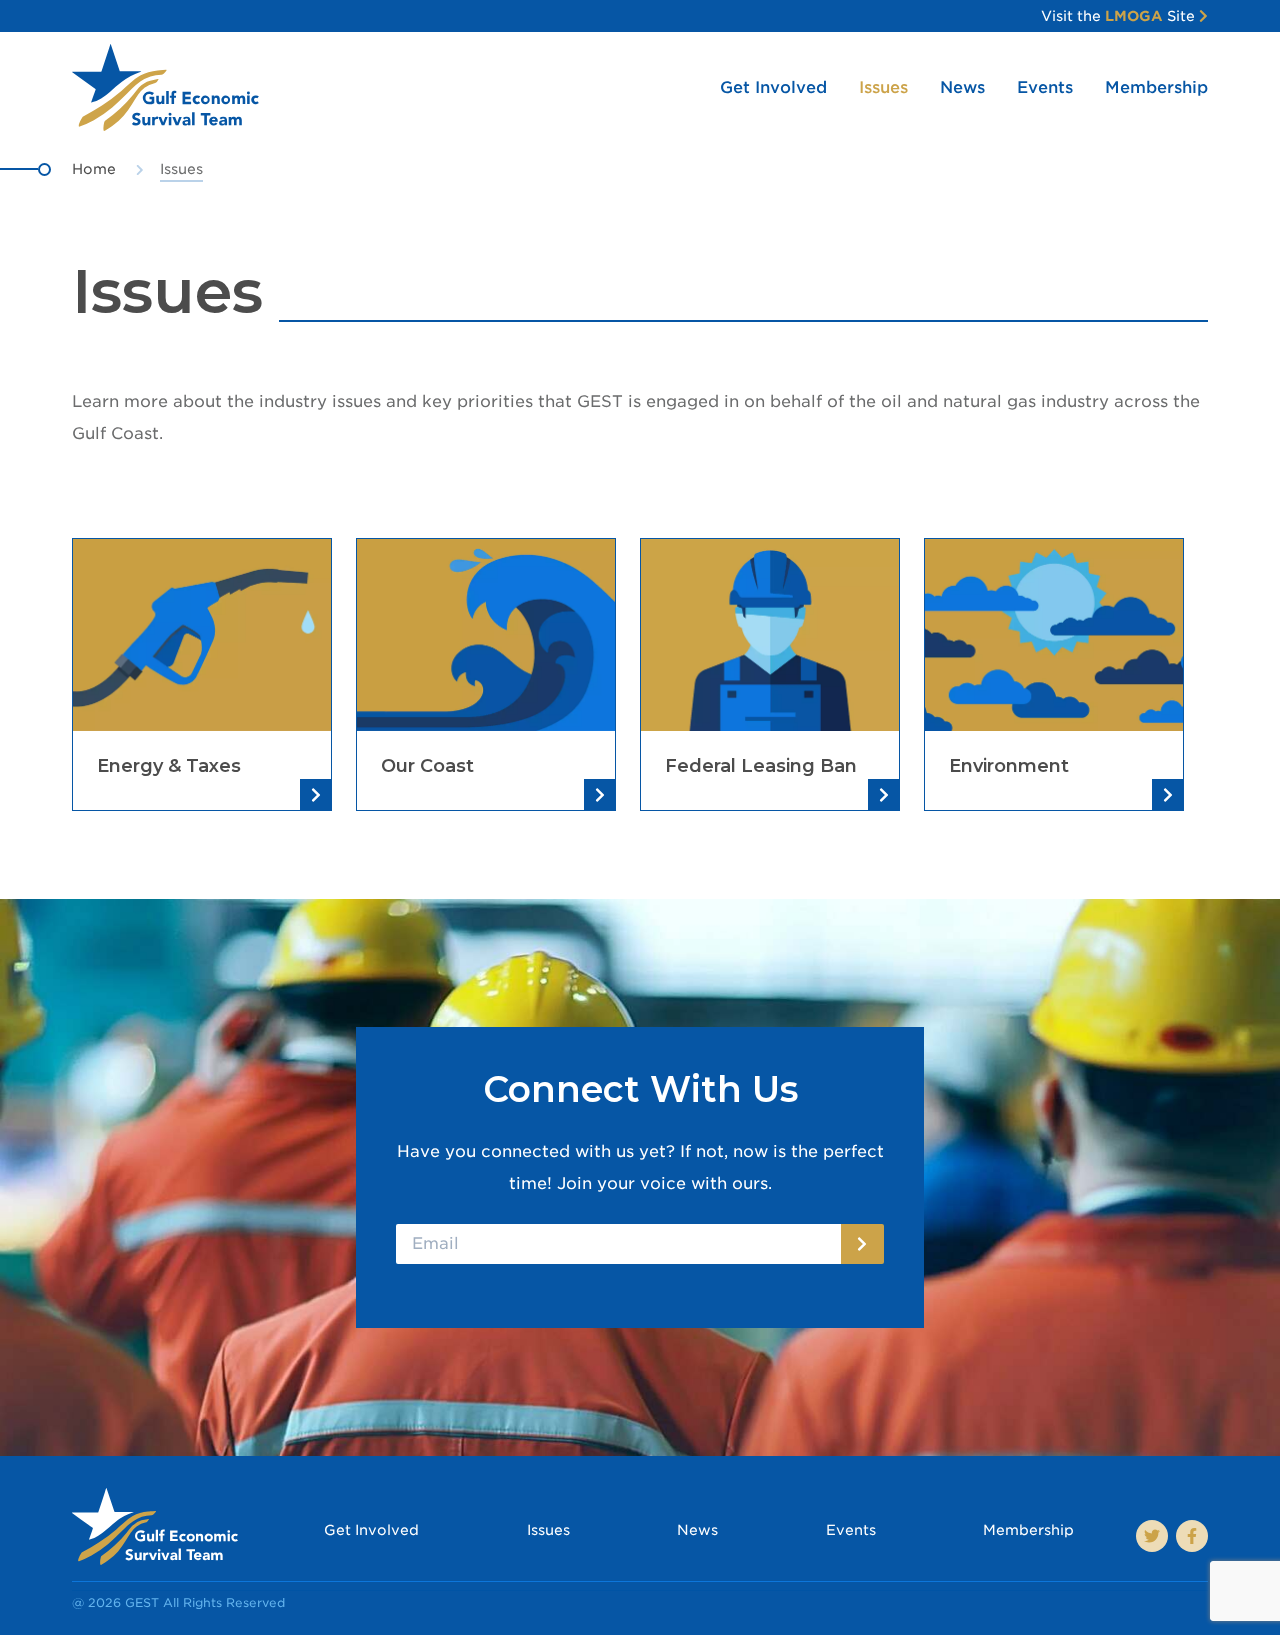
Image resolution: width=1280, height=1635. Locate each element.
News (962, 87)
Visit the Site (1120, 16)
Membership (1156, 87)
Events (1045, 87)
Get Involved (773, 87)
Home (94, 169)
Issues (883, 87)
